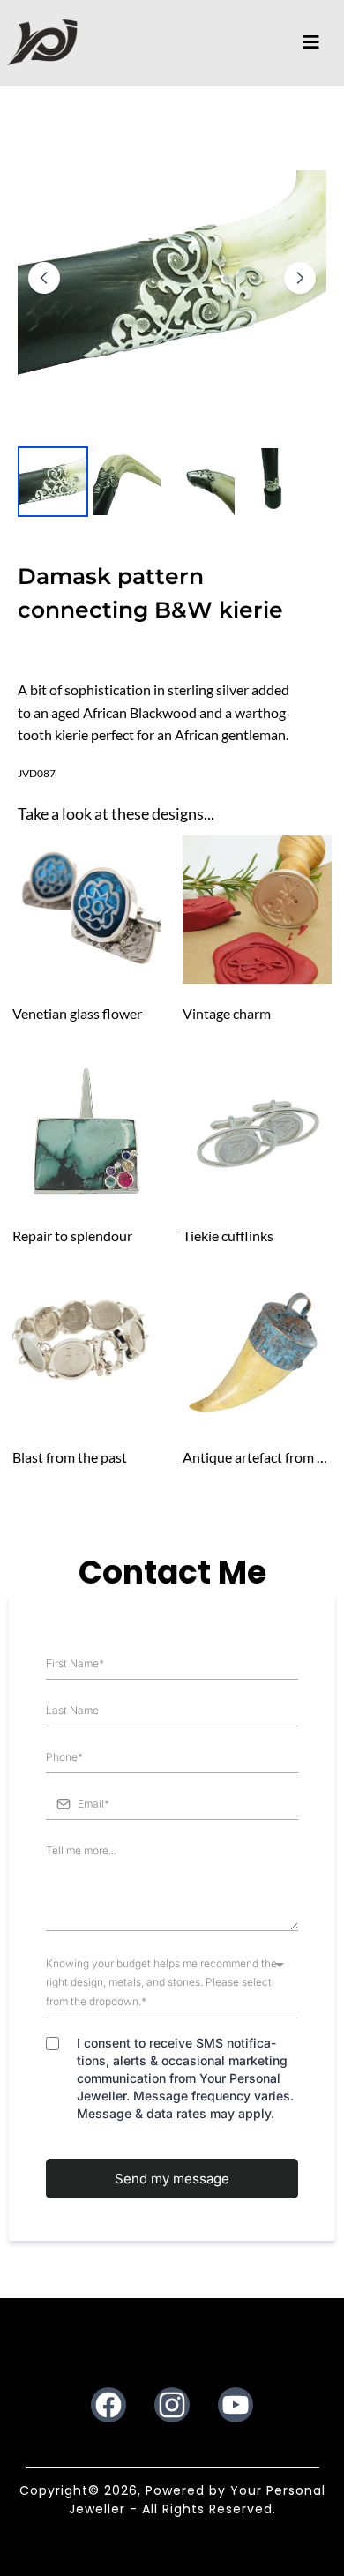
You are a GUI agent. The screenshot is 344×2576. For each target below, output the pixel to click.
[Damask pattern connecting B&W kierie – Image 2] (127, 482)
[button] (311, 42)
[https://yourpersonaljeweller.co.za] (42, 42)
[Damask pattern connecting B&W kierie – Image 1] (53, 482)
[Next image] (300, 278)
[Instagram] (172, 2405)
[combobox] (172, 1983)
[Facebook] (108, 2405)
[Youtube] (236, 2405)
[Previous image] (44, 278)
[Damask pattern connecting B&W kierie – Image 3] (201, 482)
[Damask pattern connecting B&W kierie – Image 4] (275, 482)
